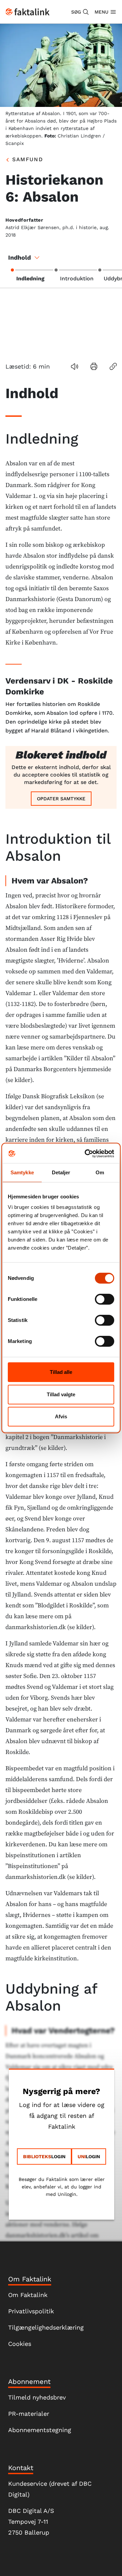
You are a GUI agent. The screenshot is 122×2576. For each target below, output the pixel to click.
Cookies (20, 2344)
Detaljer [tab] (61, 1172)
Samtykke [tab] (22, 1172)
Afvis (61, 1416)
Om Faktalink (28, 2295)
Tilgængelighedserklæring (46, 2327)
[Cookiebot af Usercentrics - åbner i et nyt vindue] (86, 1154)
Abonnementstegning (40, 2430)
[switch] (105, 1299)
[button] (80, 12)
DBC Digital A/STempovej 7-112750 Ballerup (31, 2522)
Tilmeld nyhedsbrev (37, 2397)
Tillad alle (61, 1372)
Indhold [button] (19, 257)
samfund (28, 159)
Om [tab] (100, 1172)
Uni (82, 2157)
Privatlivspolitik (31, 2311)
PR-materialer (29, 2414)
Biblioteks (37, 2157)
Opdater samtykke (61, 799)
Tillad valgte (61, 1394)
